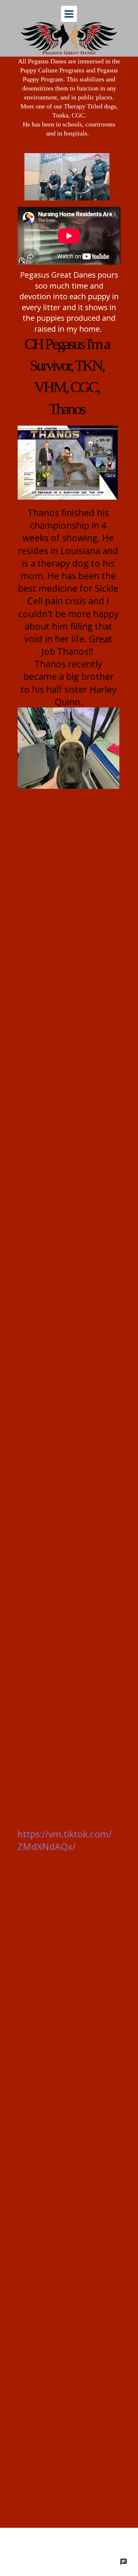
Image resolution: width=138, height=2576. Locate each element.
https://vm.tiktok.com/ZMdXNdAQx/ (65, 1840)
